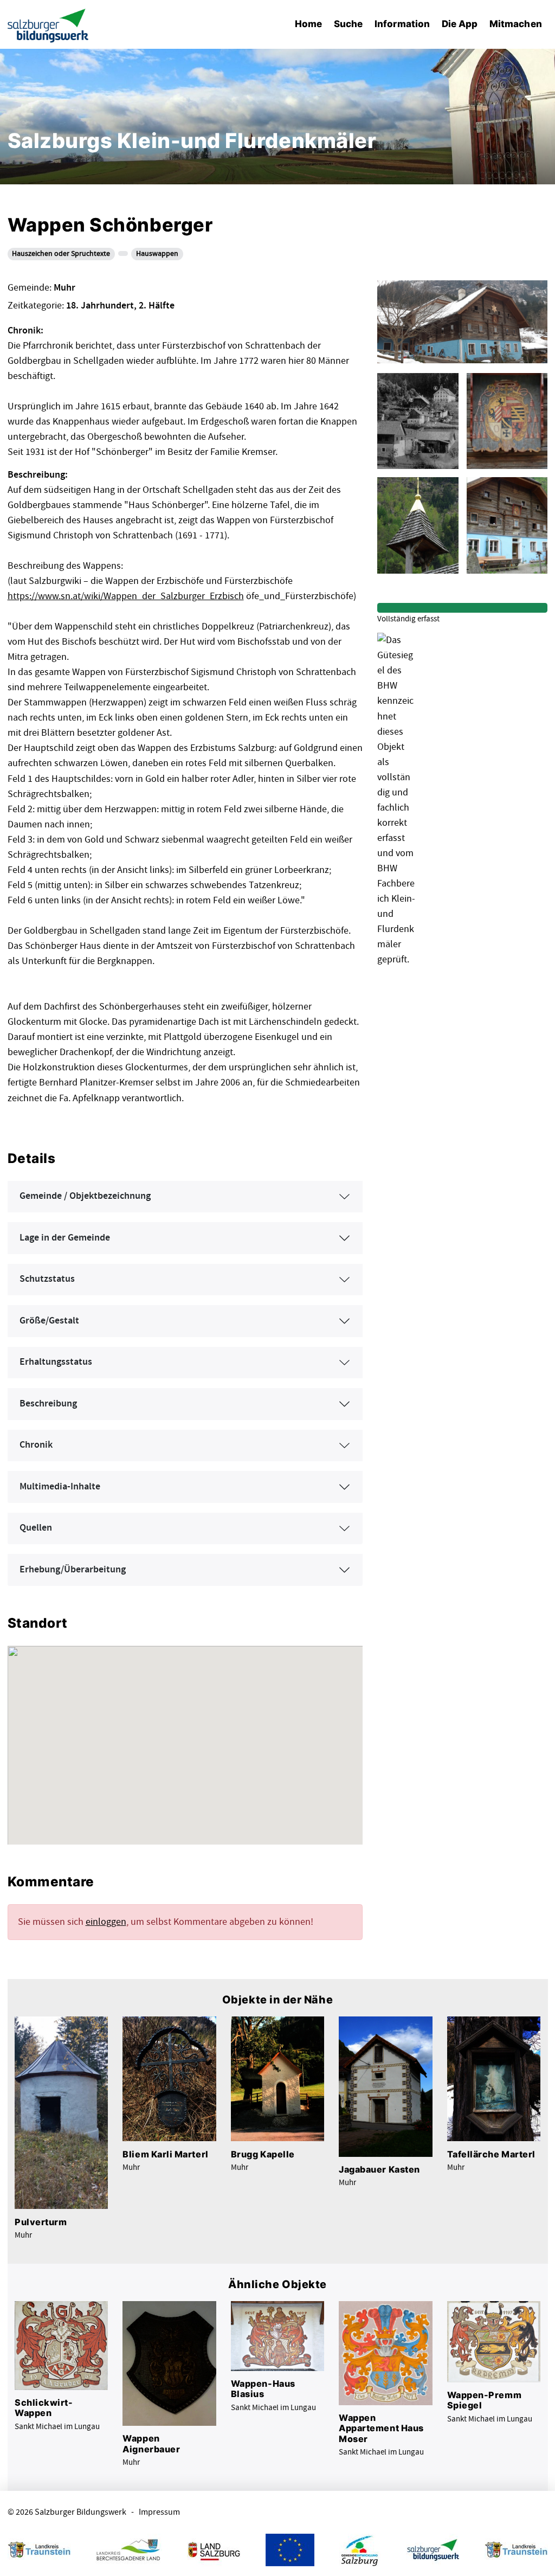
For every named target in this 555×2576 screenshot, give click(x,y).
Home (308, 24)
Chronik (36, 1445)
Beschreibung (48, 1404)
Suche (348, 24)
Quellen (36, 1528)
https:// (23, 596)
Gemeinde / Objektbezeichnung (85, 1196)
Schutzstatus (47, 1279)
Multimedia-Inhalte (60, 1487)
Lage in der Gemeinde (65, 1238)
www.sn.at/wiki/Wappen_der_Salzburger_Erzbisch (141, 596)
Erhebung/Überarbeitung (73, 1570)
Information (402, 24)
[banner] (48, 25)
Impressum (159, 2512)
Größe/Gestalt (49, 1321)
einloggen (106, 1922)
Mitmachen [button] (516, 24)
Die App (460, 24)
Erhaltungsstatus (56, 1362)
